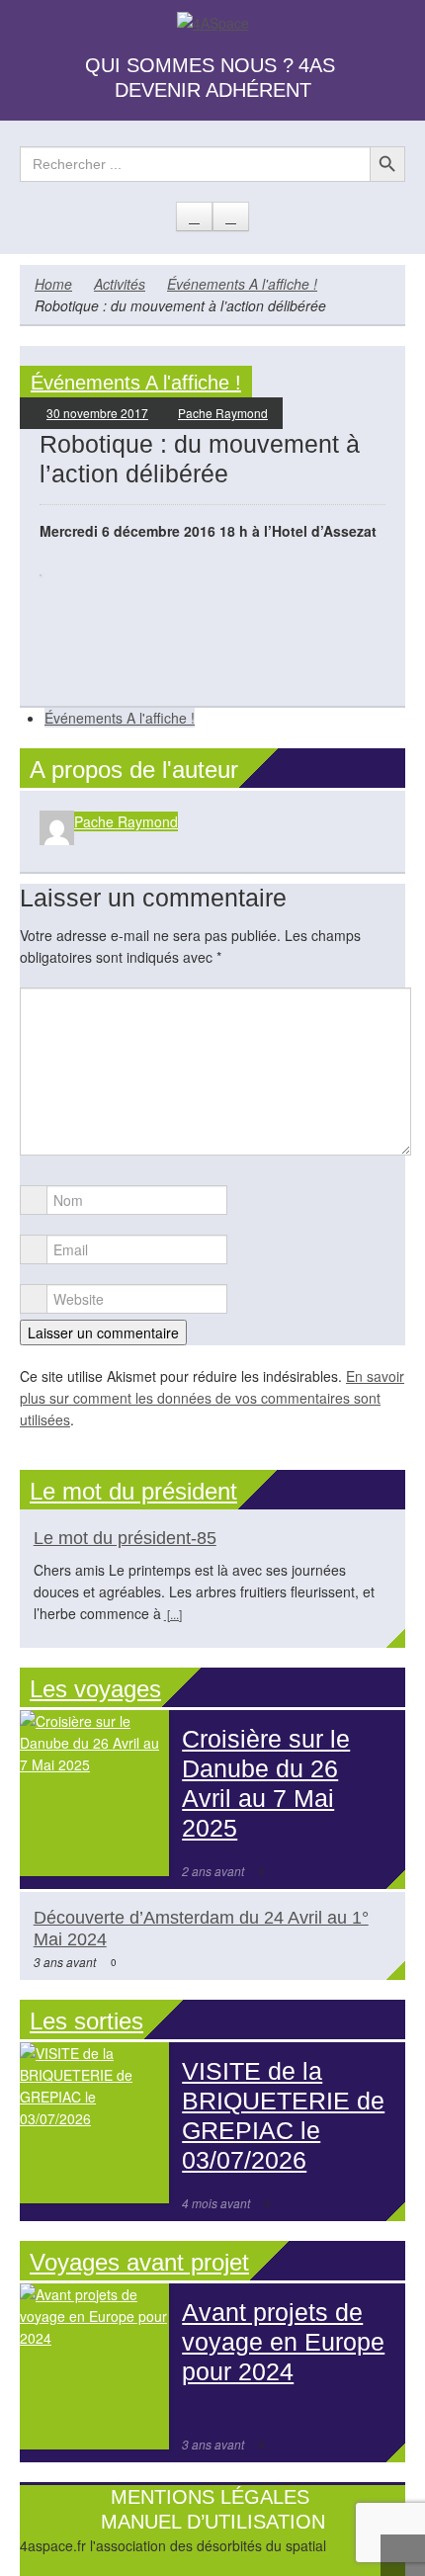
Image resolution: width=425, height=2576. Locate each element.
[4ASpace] (213, 21)
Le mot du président (133, 1491)
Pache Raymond (223, 413)
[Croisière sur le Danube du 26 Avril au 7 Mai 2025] (94, 1793)
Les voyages (95, 1689)
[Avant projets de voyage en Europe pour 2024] (94, 2366)
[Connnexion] (231, 216)
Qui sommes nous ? (189, 65)
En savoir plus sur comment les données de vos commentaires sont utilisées (212, 1398)
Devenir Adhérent (213, 90)
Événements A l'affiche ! (242, 284)
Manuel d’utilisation (213, 2522)
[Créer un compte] (194, 216)
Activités (120, 284)
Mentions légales (210, 2497)
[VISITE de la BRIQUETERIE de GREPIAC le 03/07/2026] (94, 2123)
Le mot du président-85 (125, 1538)
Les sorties (86, 2021)
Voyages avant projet (139, 2262)
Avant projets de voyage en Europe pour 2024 (283, 2342)
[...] (173, 1614)
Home (53, 284)
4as (317, 65)
